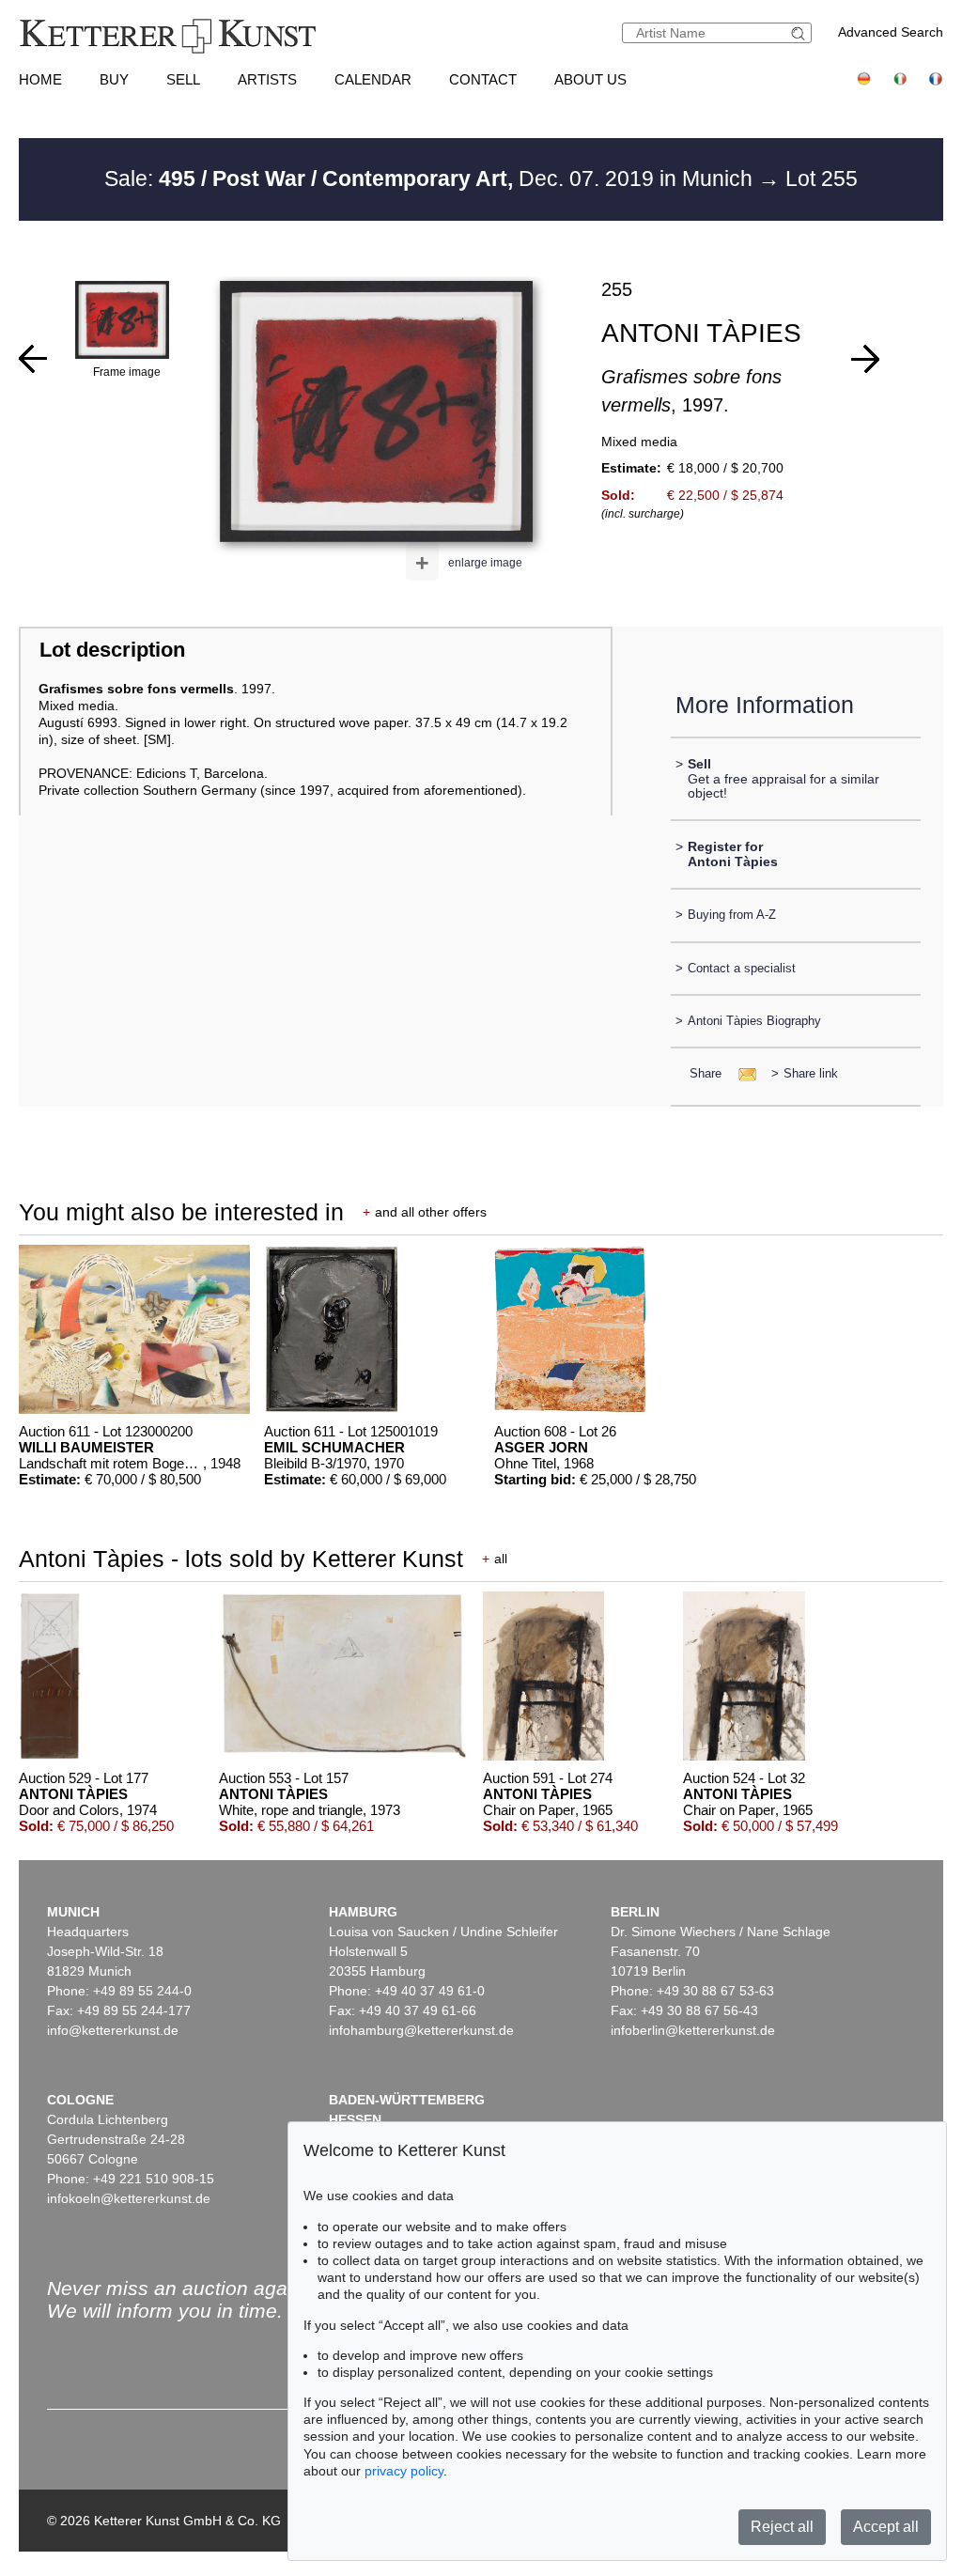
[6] (33, 359)
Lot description (112, 650)
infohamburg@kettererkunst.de (421, 2030)
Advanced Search (891, 32)
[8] (865, 359)
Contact (483, 79)
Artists (267, 79)
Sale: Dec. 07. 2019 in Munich (431, 178)
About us (590, 79)
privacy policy (404, 2471)
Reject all (782, 2527)
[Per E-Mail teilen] (742, 1073)
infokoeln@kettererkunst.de (129, 2198)
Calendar (373, 79)
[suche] (800, 33)
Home (40, 79)
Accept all (886, 2527)
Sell (183, 79)
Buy (114, 79)
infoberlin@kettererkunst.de (693, 2030)
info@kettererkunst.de (113, 2030)
